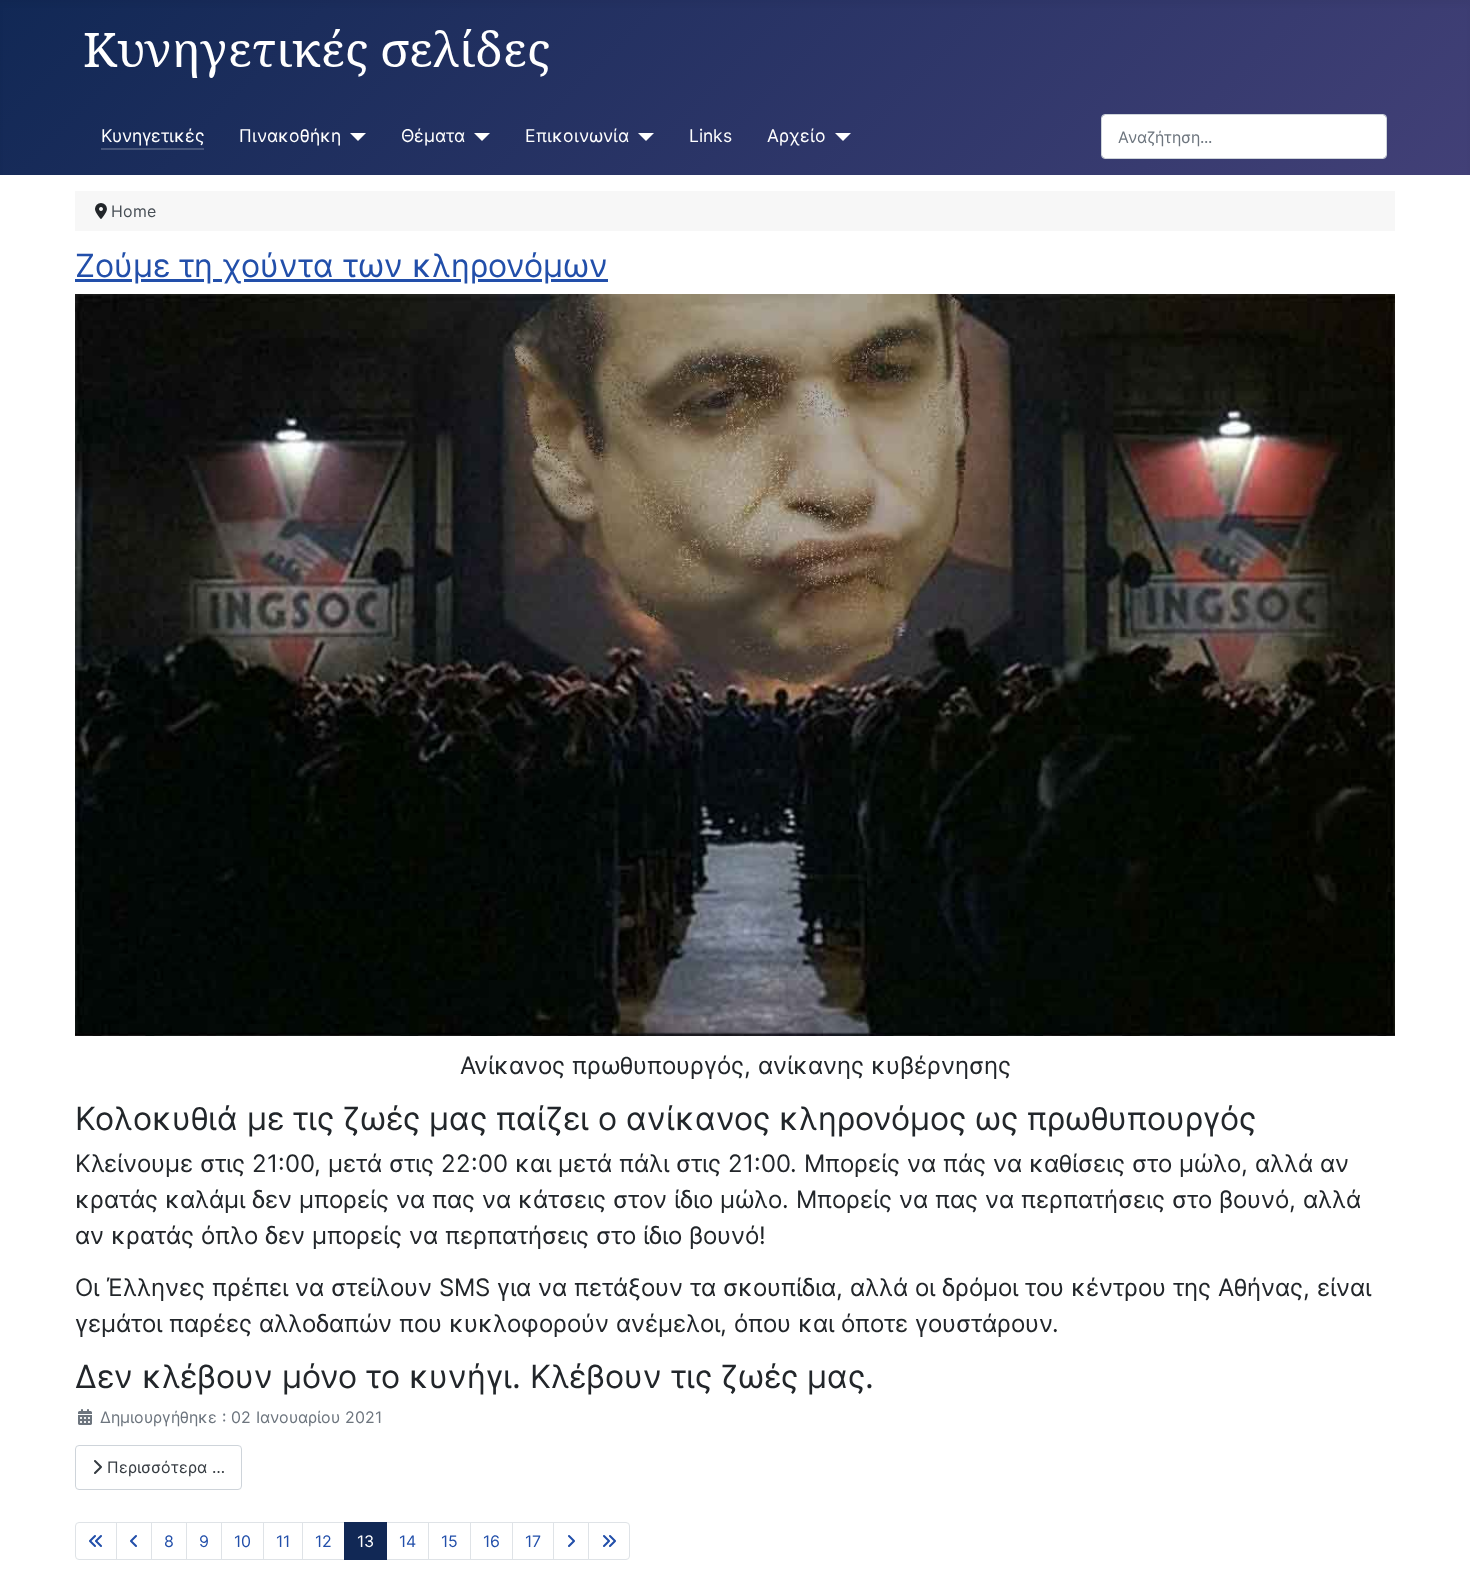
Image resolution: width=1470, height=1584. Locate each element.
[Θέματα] (477, 136)
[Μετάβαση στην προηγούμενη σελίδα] (134, 1541)
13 (365, 1541)
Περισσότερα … (163, 1467)
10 (242, 1541)
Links (710, 135)
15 (449, 1541)
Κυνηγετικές (152, 135)
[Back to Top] (1435, 1547)
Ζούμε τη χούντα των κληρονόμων (341, 265)
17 (533, 1541)
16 (491, 1541)
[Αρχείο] (838, 136)
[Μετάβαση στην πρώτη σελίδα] (96, 1541)
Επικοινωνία (577, 135)
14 (407, 1541)
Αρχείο (796, 135)
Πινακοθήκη (290, 135)
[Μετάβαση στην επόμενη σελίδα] (571, 1541)
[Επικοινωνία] (641, 136)
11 (283, 1541)
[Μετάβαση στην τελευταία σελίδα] (609, 1541)
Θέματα (433, 135)
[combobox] (1244, 136)
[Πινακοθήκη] (353, 136)
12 (323, 1541)
